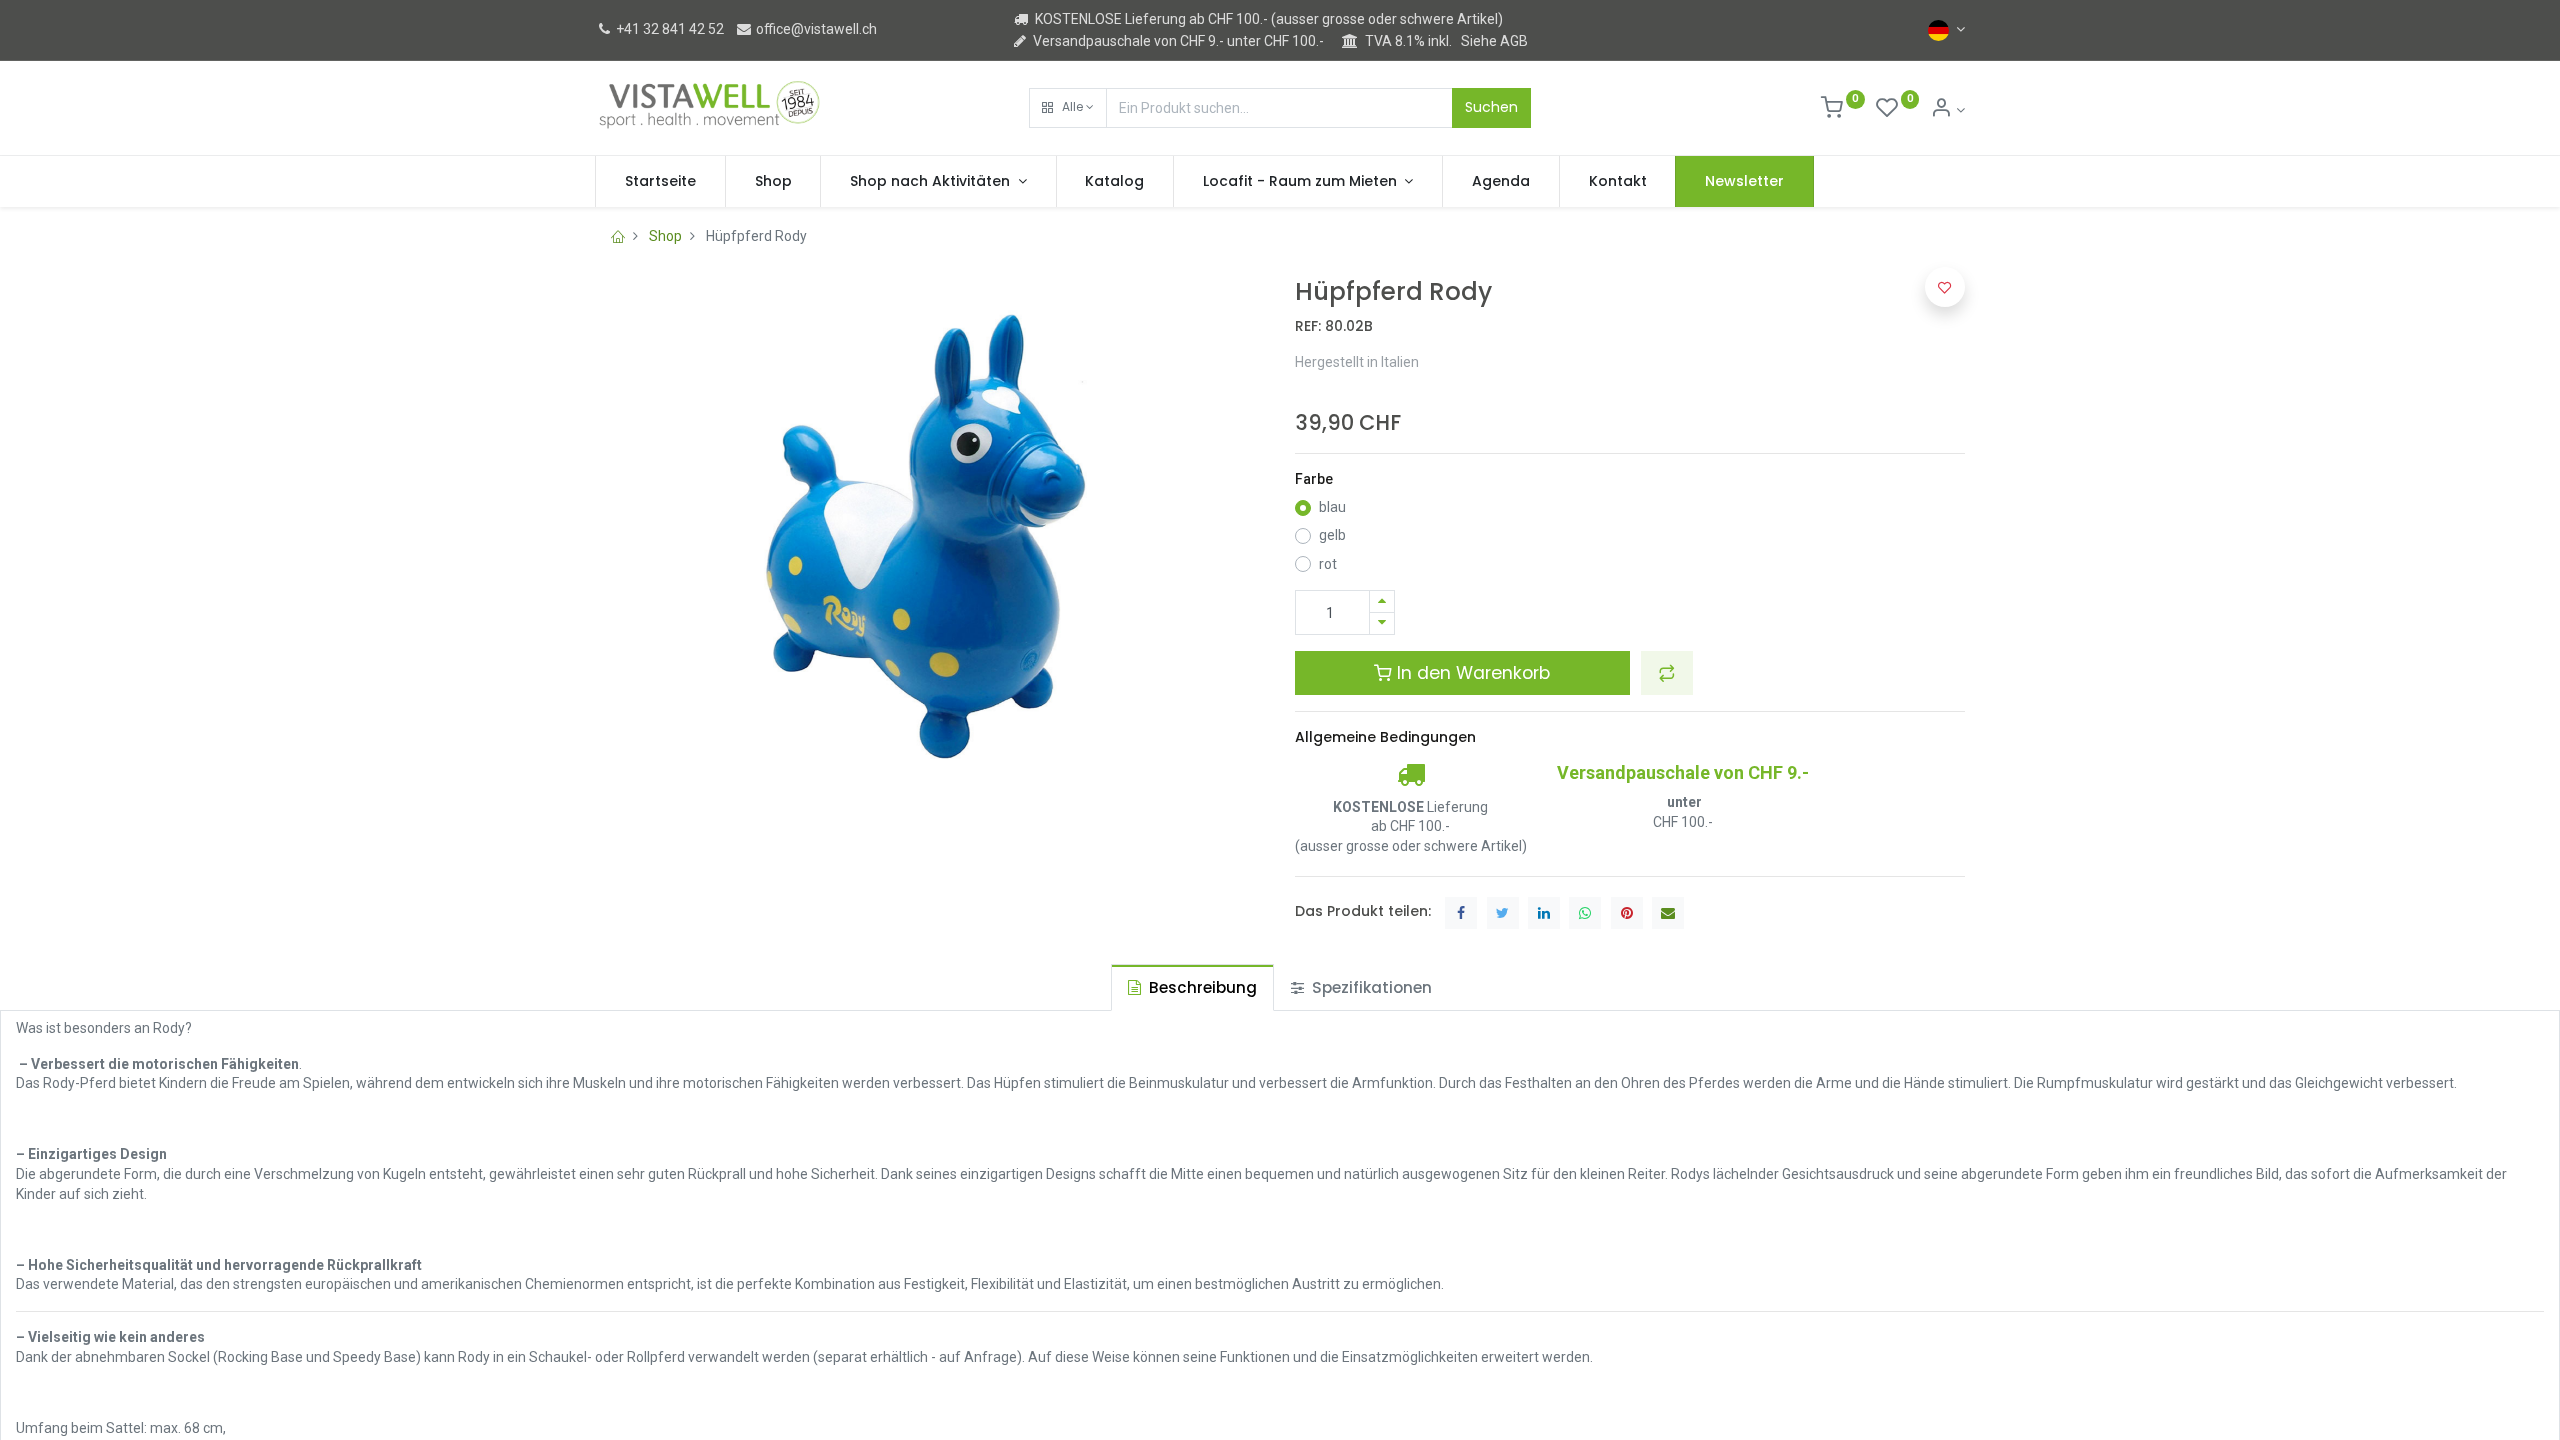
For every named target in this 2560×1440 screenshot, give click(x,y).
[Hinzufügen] (1382, 601)
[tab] (1192, 987)
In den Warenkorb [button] (1471, 673)
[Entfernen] (1382, 623)
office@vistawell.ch (815, 29)
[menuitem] (660, 182)
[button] (1068, 108)
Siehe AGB (1494, 41)
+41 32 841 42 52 (668, 29)
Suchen (1491, 107)
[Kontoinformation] (1947, 110)
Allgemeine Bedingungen (1385, 737)
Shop (665, 236)
